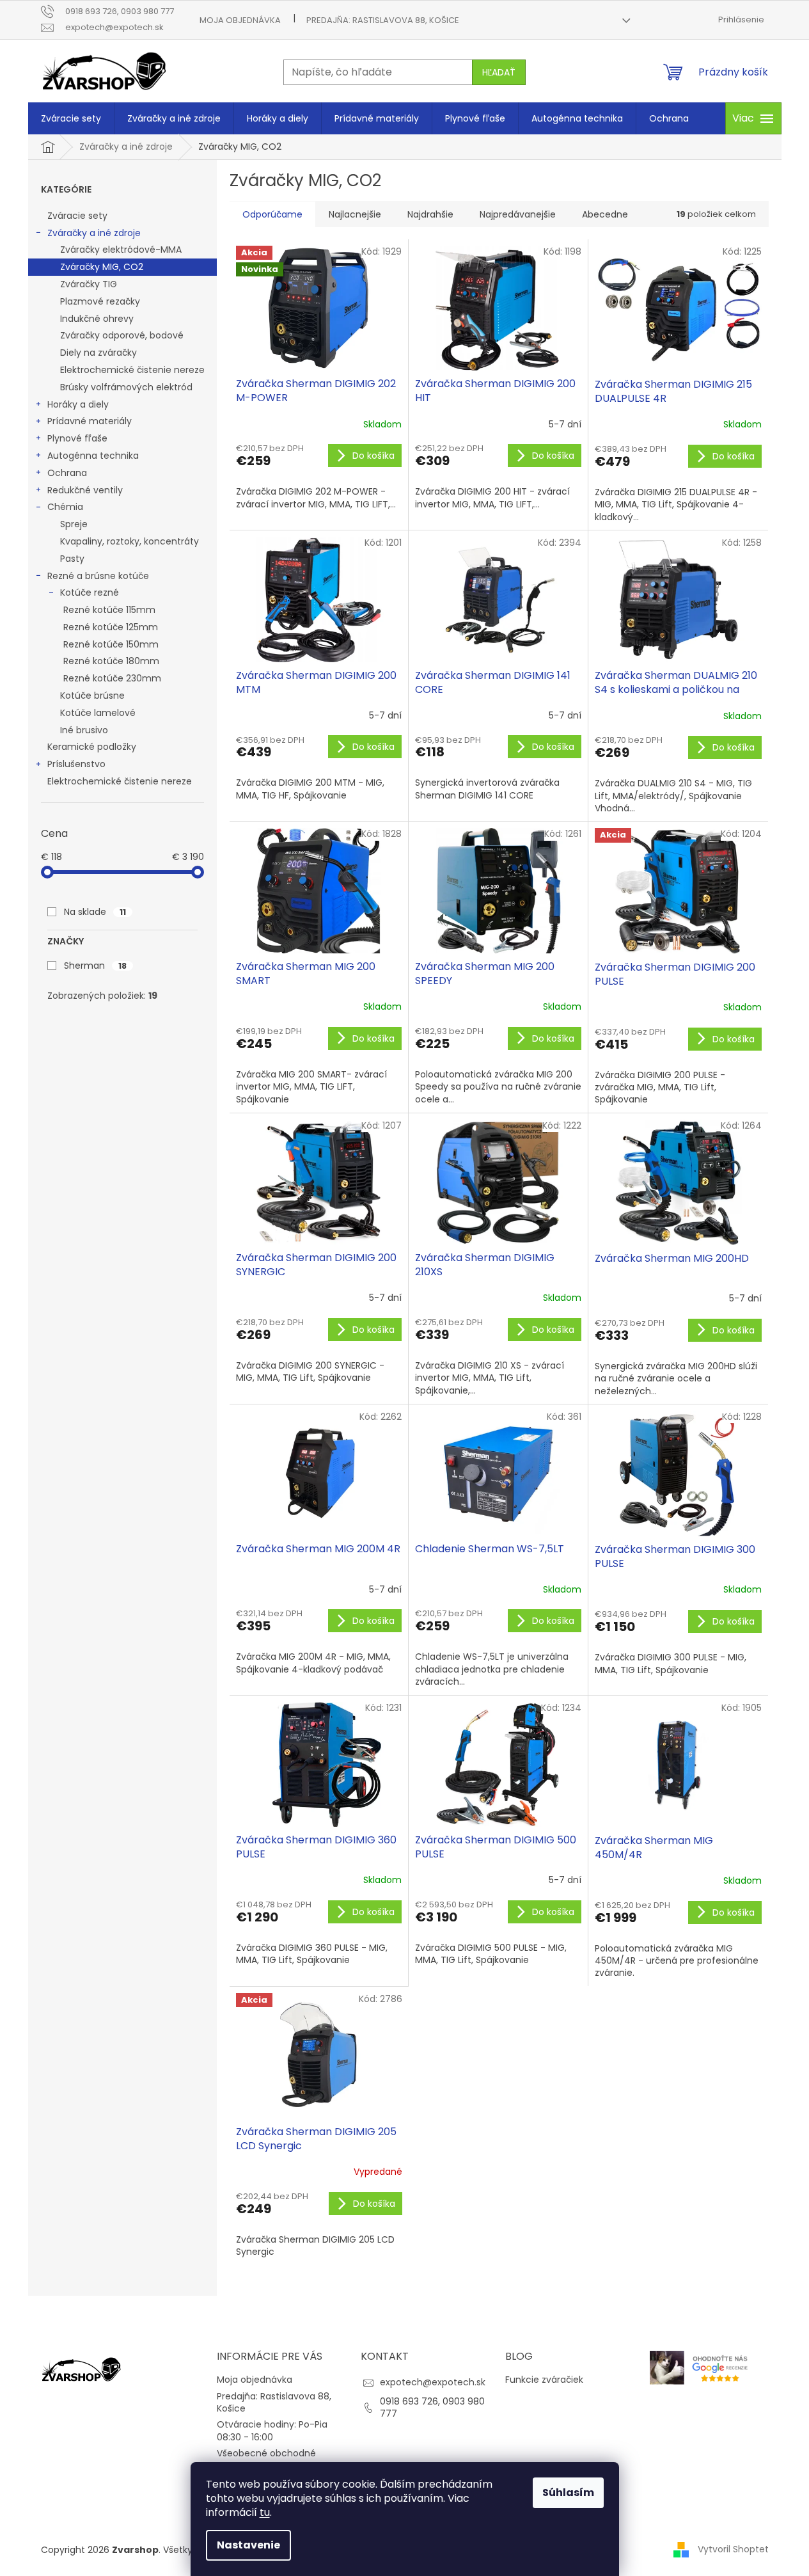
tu (265, 2512)
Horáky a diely (78, 404)
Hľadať (499, 72)
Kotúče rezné (90, 592)
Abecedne (605, 214)
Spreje (74, 524)
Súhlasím (568, 2493)
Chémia (65, 507)
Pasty (72, 559)
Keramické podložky (92, 747)
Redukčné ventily (85, 490)
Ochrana (67, 473)
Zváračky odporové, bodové (122, 335)
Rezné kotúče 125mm (111, 627)
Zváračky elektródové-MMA (121, 250)
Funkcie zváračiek (544, 2380)
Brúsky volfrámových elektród (126, 387)
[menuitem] (71, 118)
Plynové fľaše (77, 438)
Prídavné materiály (90, 421)
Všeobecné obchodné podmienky (266, 2459)
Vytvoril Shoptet (733, 2549)
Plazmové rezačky (100, 301)
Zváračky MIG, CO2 (102, 267)
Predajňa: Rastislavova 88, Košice (383, 20)
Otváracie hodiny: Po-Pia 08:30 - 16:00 (272, 2430)
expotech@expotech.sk (433, 2382)
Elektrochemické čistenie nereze (132, 370)
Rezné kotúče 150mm (111, 644)
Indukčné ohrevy (97, 319)
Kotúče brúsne (92, 696)
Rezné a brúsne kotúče (98, 576)
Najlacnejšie (355, 214)
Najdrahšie (430, 214)
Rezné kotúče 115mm (109, 610)
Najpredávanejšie (518, 214)
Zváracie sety (77, 216)
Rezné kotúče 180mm (111, 661)
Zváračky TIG (89, 284)
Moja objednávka (240, 20)
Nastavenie (248, 2545)
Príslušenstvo (76, 764)
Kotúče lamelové (98, 713)
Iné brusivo (84, 730)
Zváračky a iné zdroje (94, 233)
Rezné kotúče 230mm (112, 678)
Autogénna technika (93, 456)
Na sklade (95, 912)
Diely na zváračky (98, 353)
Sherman (95, 966)
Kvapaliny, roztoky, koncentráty (130, 541)
